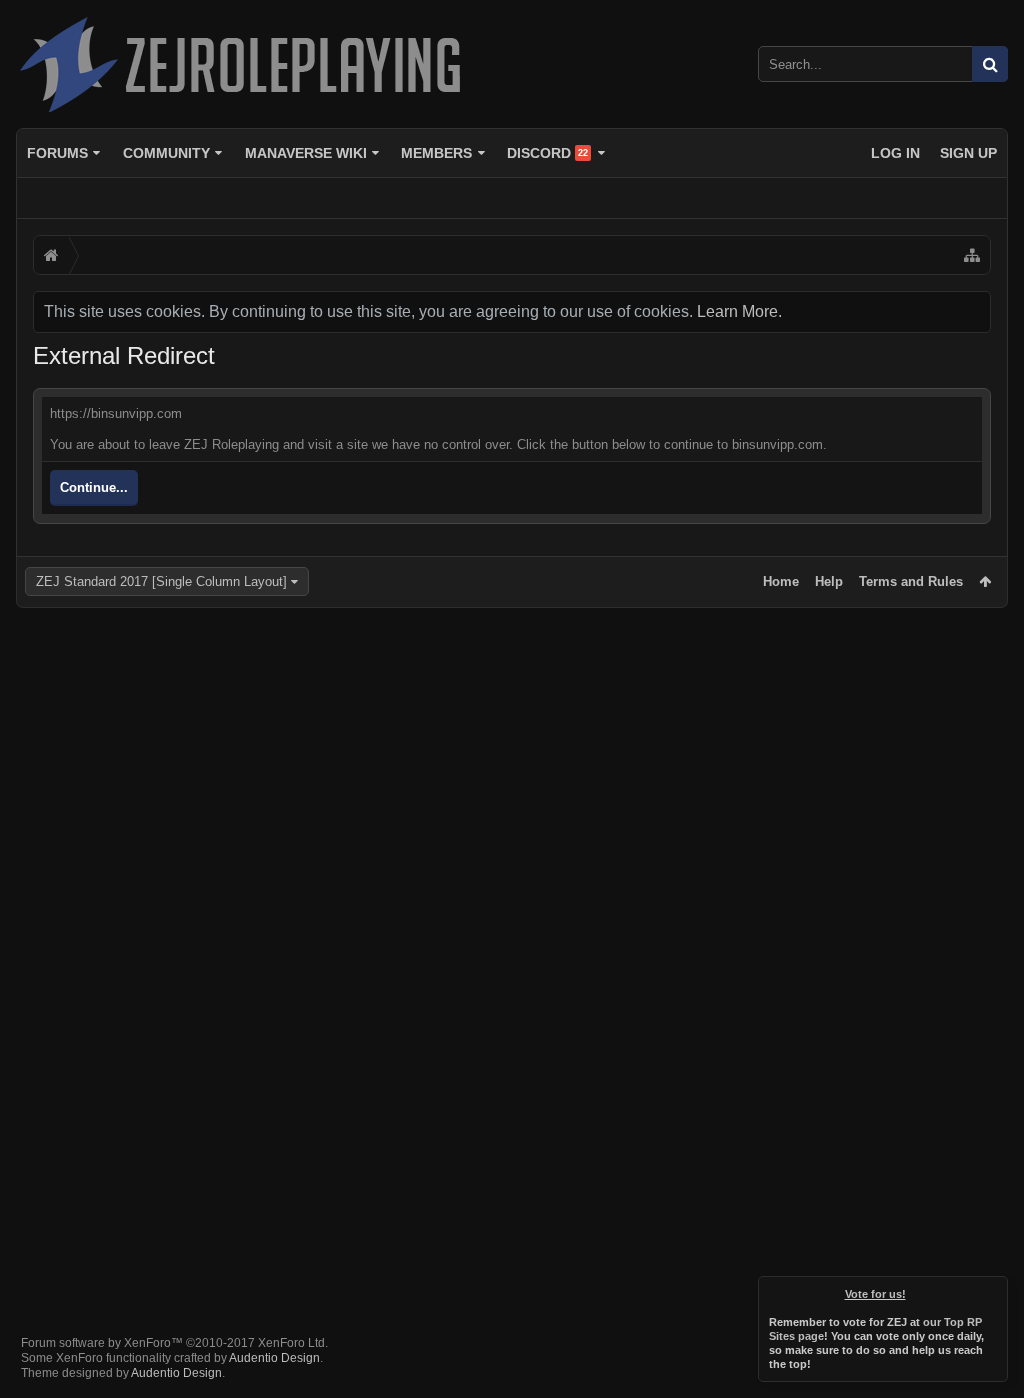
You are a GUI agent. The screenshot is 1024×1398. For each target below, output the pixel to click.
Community (166, 153)
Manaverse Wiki (306, 153)
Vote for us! (875, 1294)
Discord (547, 153)
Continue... (94, 487)
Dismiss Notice (994, 1290)
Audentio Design (274, 1358)
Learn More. (739, 311)
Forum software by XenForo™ (174, 1343)
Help (829, 581)
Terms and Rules (911, 581)
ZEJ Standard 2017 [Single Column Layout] (161, 581)
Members (436, 153)
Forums (57, 153)
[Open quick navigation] (972, 255)
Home (781, 581)
